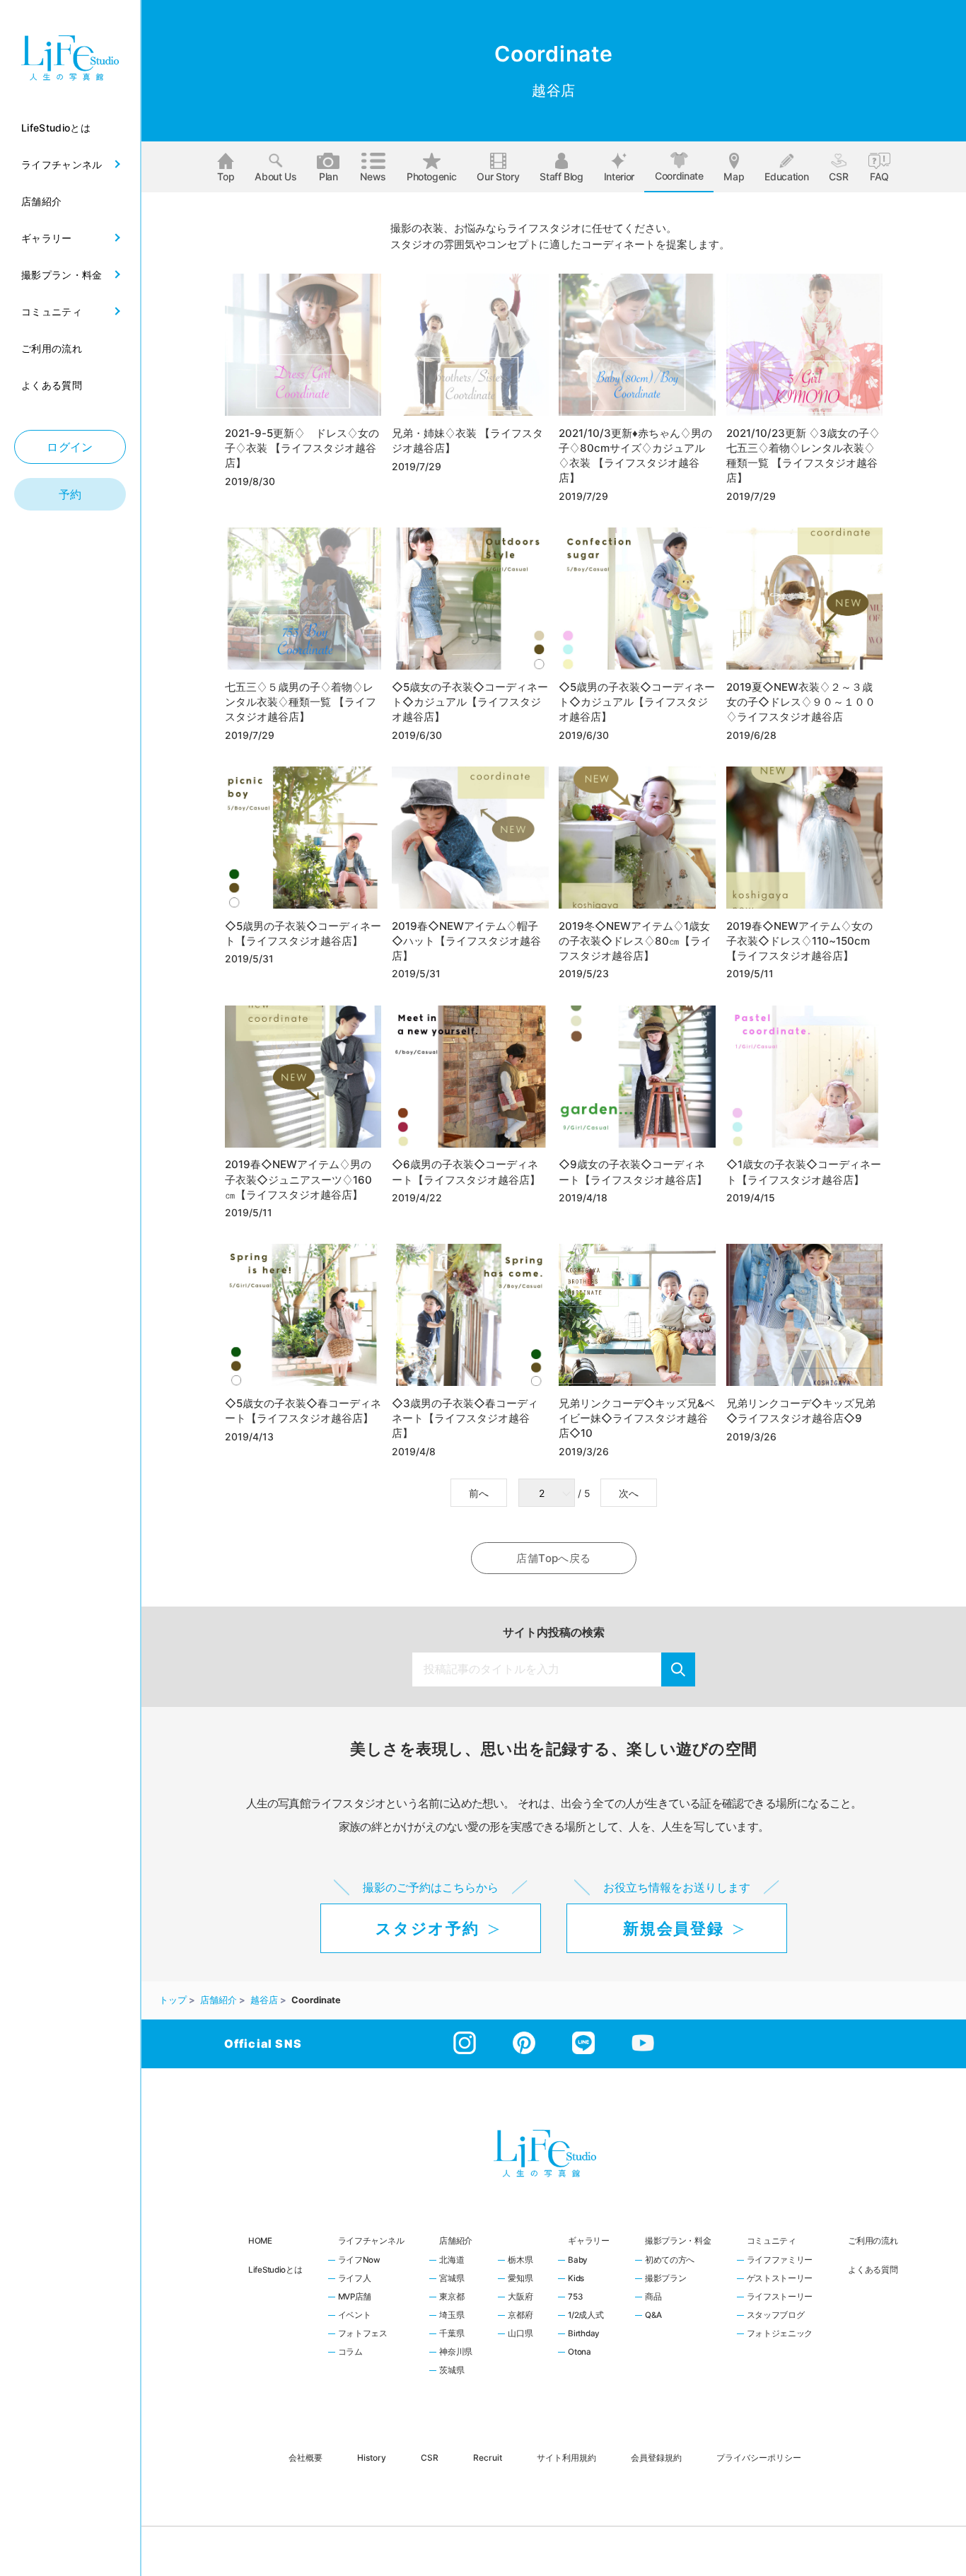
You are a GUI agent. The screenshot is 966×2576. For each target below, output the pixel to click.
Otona (580, 2353)
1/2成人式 (586, 2316)
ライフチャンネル (371, 2241)
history (372, 2457)
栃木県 (520, 2261)
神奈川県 (456, 2353)
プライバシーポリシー (759, 2457)
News (373, 176)
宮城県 (452, 2279)
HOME (260, 2241)
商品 (653, 2297)
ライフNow (359, 2261)
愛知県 (520, 2279)
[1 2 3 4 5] (548, 1493)
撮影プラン (666, 2279)
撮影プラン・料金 (678, 2241)
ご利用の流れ (873, 2241)
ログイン (70, 447)
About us (275, 176)
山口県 (520, 2334)
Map (734, 176)
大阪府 (520, 2297)
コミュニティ (772, 2241)
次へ (629, 1493)
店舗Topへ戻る (553, 1558)
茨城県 (452, 2371)
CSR (838, 176)
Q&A (653, 2316)
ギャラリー (589, 2241)
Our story (498, 176)
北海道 (452, 2261)
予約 (70, 494)
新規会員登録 (673, 1928)
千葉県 (452, 2334)
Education (786, 176)
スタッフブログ (776, 2316)
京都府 (520, 2316)
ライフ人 (355, 2279)
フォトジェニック (780, 2334)
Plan (328, 176)
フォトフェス (363, 2334)
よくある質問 (873, 2270)
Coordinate (679, 176)
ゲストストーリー (780, 2279)
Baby (578, 2261)
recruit (488, 2457)
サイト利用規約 (566, 2457)
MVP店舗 (355, 2297)
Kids (576, 2279)
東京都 (452, 2297)
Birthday (584, 2334)
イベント (355, 2316)
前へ (479, 1493)
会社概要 (305, 2457)
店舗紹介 (456, 2241)
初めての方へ (670, 2261)
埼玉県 (452, 2316)
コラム (350, 2353)
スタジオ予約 (427, 1928)
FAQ (879, 176)
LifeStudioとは (275, 2270)
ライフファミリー (780, 2261)
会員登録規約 (656, 2457)
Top (226, 176)
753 (575, 2297)
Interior (619, 176)
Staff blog (561, 176)
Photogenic (432, 176)
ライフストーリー (780, 2297)
